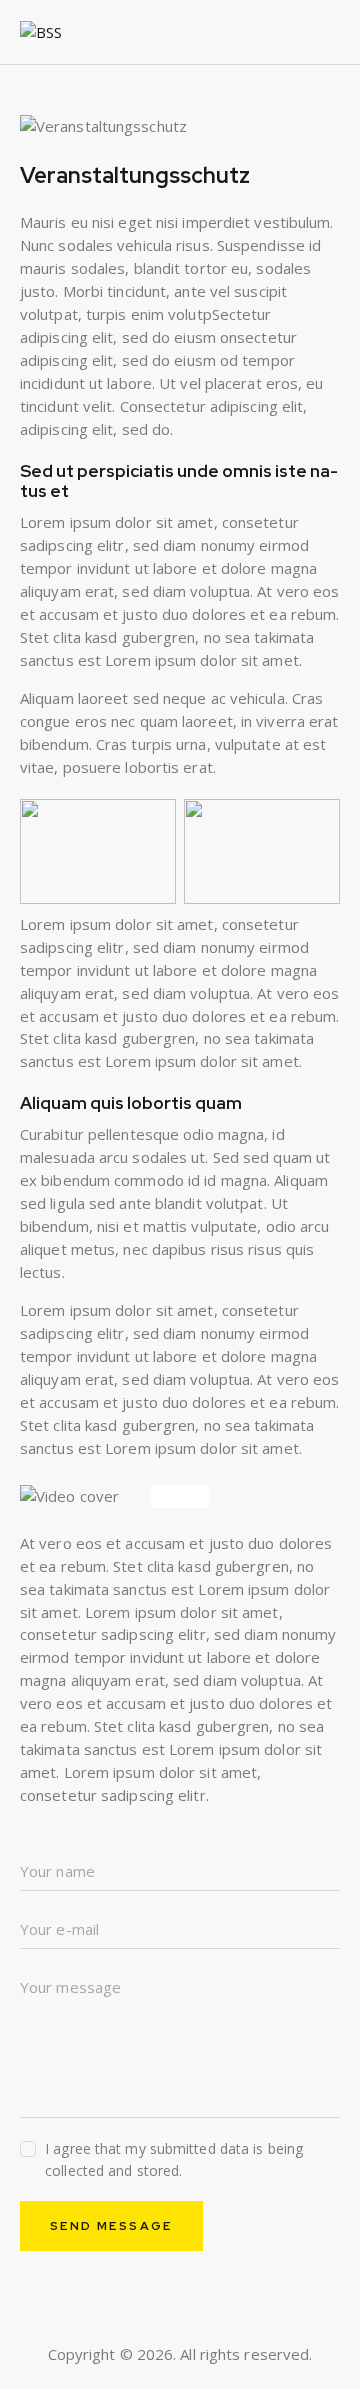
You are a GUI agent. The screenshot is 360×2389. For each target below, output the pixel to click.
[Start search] (327, 36)
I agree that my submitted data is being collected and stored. (174, 2159)
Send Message (111, 2226)
